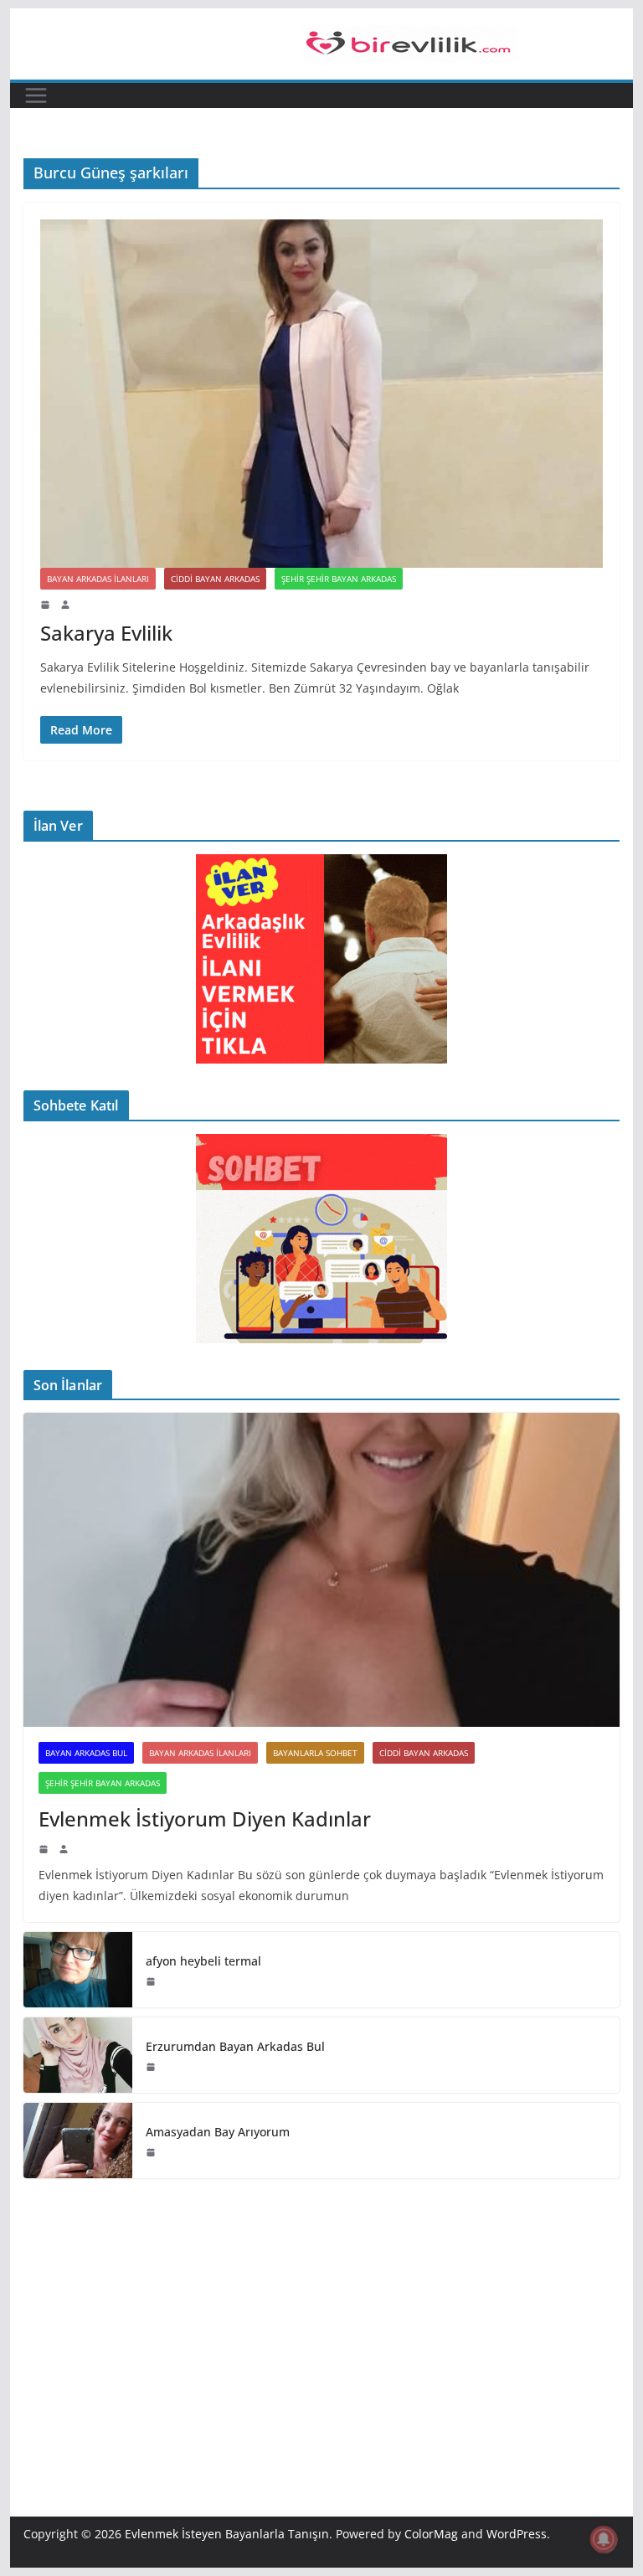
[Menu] (36, 95)
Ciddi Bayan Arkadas (215, 579)
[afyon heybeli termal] (78, 1970)
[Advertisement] (322, 2322)
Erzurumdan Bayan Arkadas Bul (235, 2046)
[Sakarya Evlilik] (322, 394)
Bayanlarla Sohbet (315, 1753)
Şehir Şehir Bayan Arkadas (339, 579)
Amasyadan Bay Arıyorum (218, 2132)
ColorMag (431, 2534)
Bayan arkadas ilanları (98, 579)
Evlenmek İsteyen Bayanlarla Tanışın (227, 2534)
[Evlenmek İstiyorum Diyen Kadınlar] (322, 1570)
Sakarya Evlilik (106, 633)
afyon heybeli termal (203, 1961)
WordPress (517, 2534)
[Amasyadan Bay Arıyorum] (78, 2141)
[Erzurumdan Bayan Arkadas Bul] (78, 2055)
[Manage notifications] (604, 2539)
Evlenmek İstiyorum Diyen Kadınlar (205, 1819)
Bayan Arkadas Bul (86, 1753)
